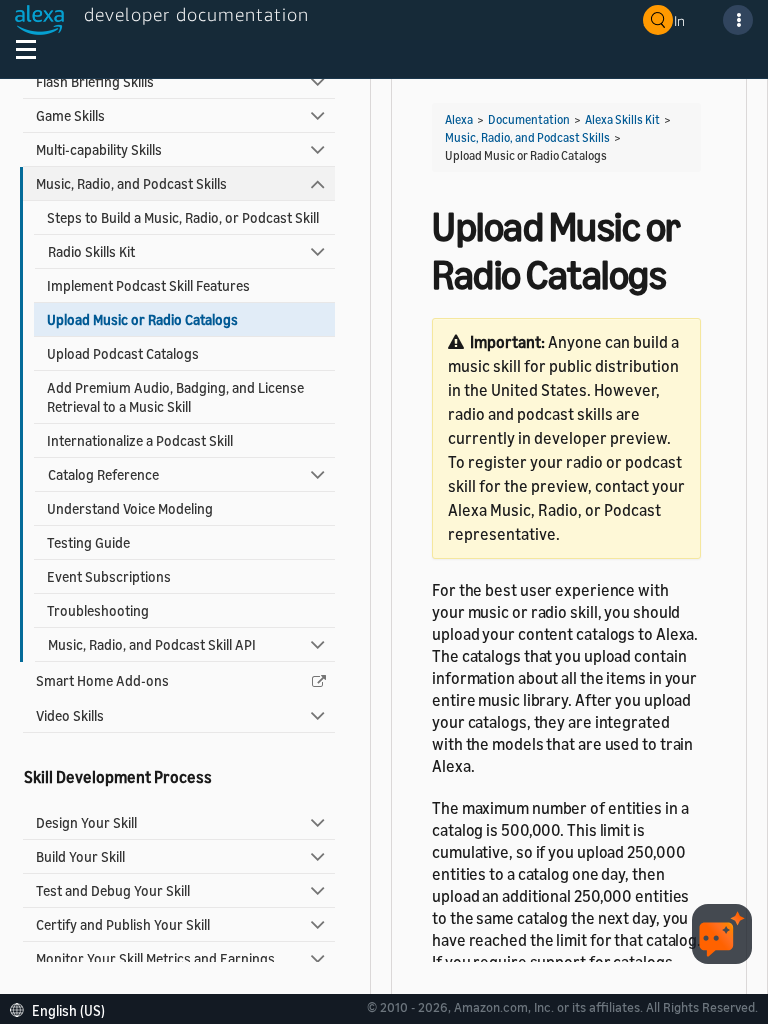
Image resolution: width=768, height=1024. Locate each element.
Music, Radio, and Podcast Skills (131, 183)
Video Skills (70, 715)
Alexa (459, 119)
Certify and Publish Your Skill (123, 924)
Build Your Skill (80, 856)
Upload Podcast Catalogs (123, 353)
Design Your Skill (86, 822)
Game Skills (70, 115)
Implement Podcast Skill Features (148, 285)
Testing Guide (88, 542)
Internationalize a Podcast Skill (140, 440)
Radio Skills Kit (91, 251)
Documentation (529, 119)
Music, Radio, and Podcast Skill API (152, 644)
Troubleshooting (98, 610)
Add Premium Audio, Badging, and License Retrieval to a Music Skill (175, 397)
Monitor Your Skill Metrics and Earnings (155, 958)
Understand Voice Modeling (130, 508)
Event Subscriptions (109, 576)
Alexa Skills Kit (622, 119)
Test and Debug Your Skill (113, 890)
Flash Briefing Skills (95, 81)
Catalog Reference (103, 474)
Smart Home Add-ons (102, 680)
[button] (62, 1008)
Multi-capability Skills (99, 149)
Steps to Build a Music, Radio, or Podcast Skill (183, 217)
